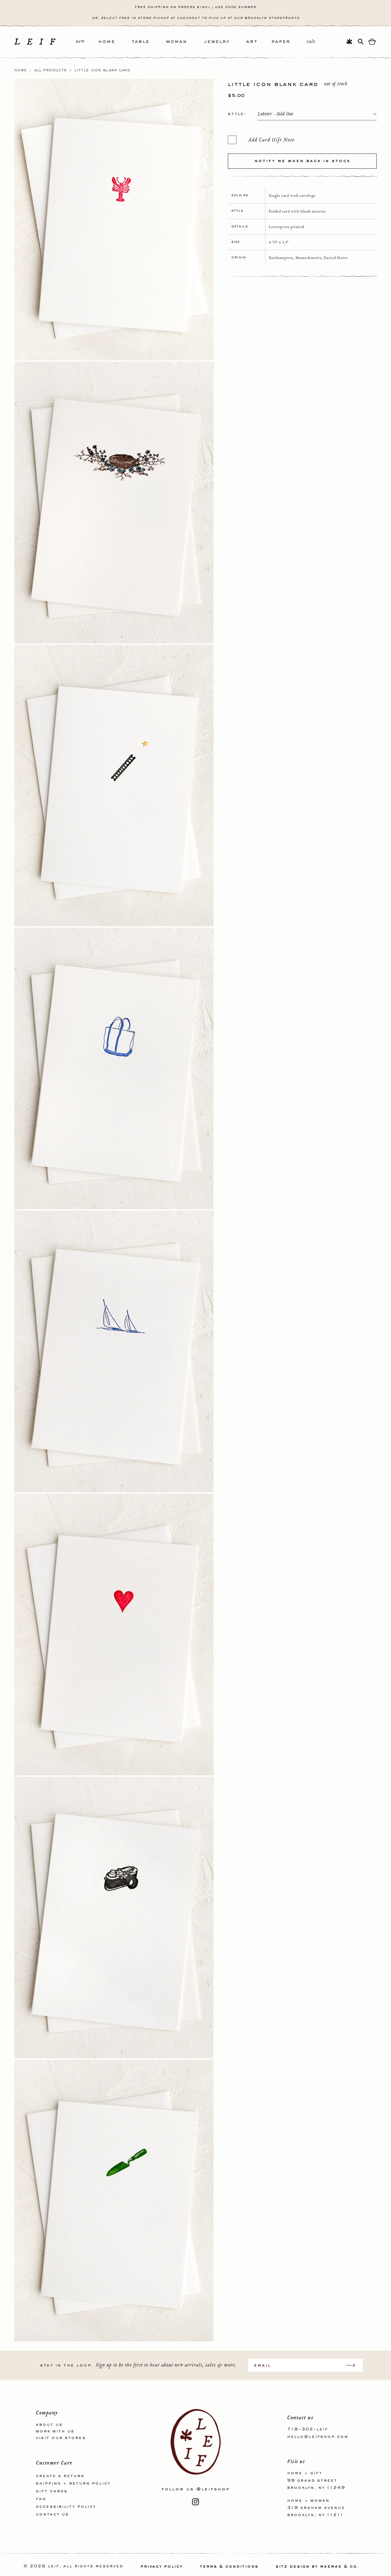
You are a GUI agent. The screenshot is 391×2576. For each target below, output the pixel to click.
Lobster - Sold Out (275, 114)
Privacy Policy (162, 2567)
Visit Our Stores (61, 2438)
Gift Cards (52, 2491)
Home (21, 70)
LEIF (54, 2567)
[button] (115, 42)
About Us (49, 2425)
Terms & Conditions (229, 2567)
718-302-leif (308, 2429)
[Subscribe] (354, 2365)
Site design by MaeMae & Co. (317, 2567)
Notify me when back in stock (302, 161)
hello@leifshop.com (318, 2436)
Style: (237, 114)
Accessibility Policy (66, 2506)
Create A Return (60, 2476)
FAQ (41, 2499)
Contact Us (52, 2514)
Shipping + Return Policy (73, 2483)
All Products (51, 70)
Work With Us (55, 2431)
